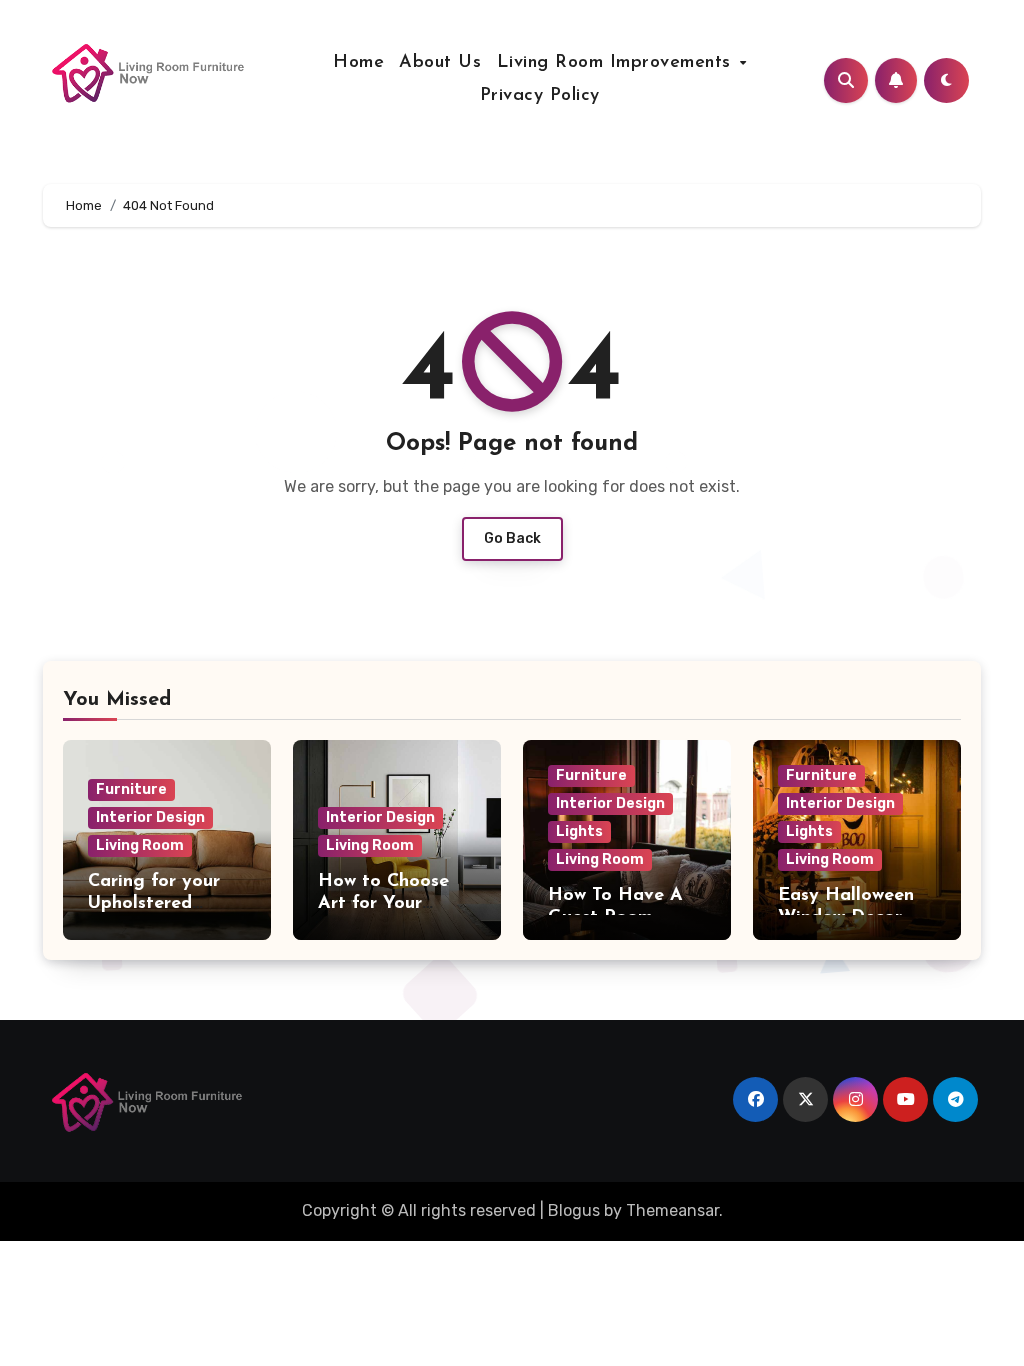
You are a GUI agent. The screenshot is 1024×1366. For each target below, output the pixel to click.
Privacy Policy (540, 96)
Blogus (574, 1210)
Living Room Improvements (617, 63)
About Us (440, 63)
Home (358, 63)
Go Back (512, 538)
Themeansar (672, 1210)
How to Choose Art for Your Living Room (383, 903)
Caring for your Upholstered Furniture (154, 903)
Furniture (131, 789)
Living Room (140, 845)
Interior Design (150, 817)
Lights (579, 831)
